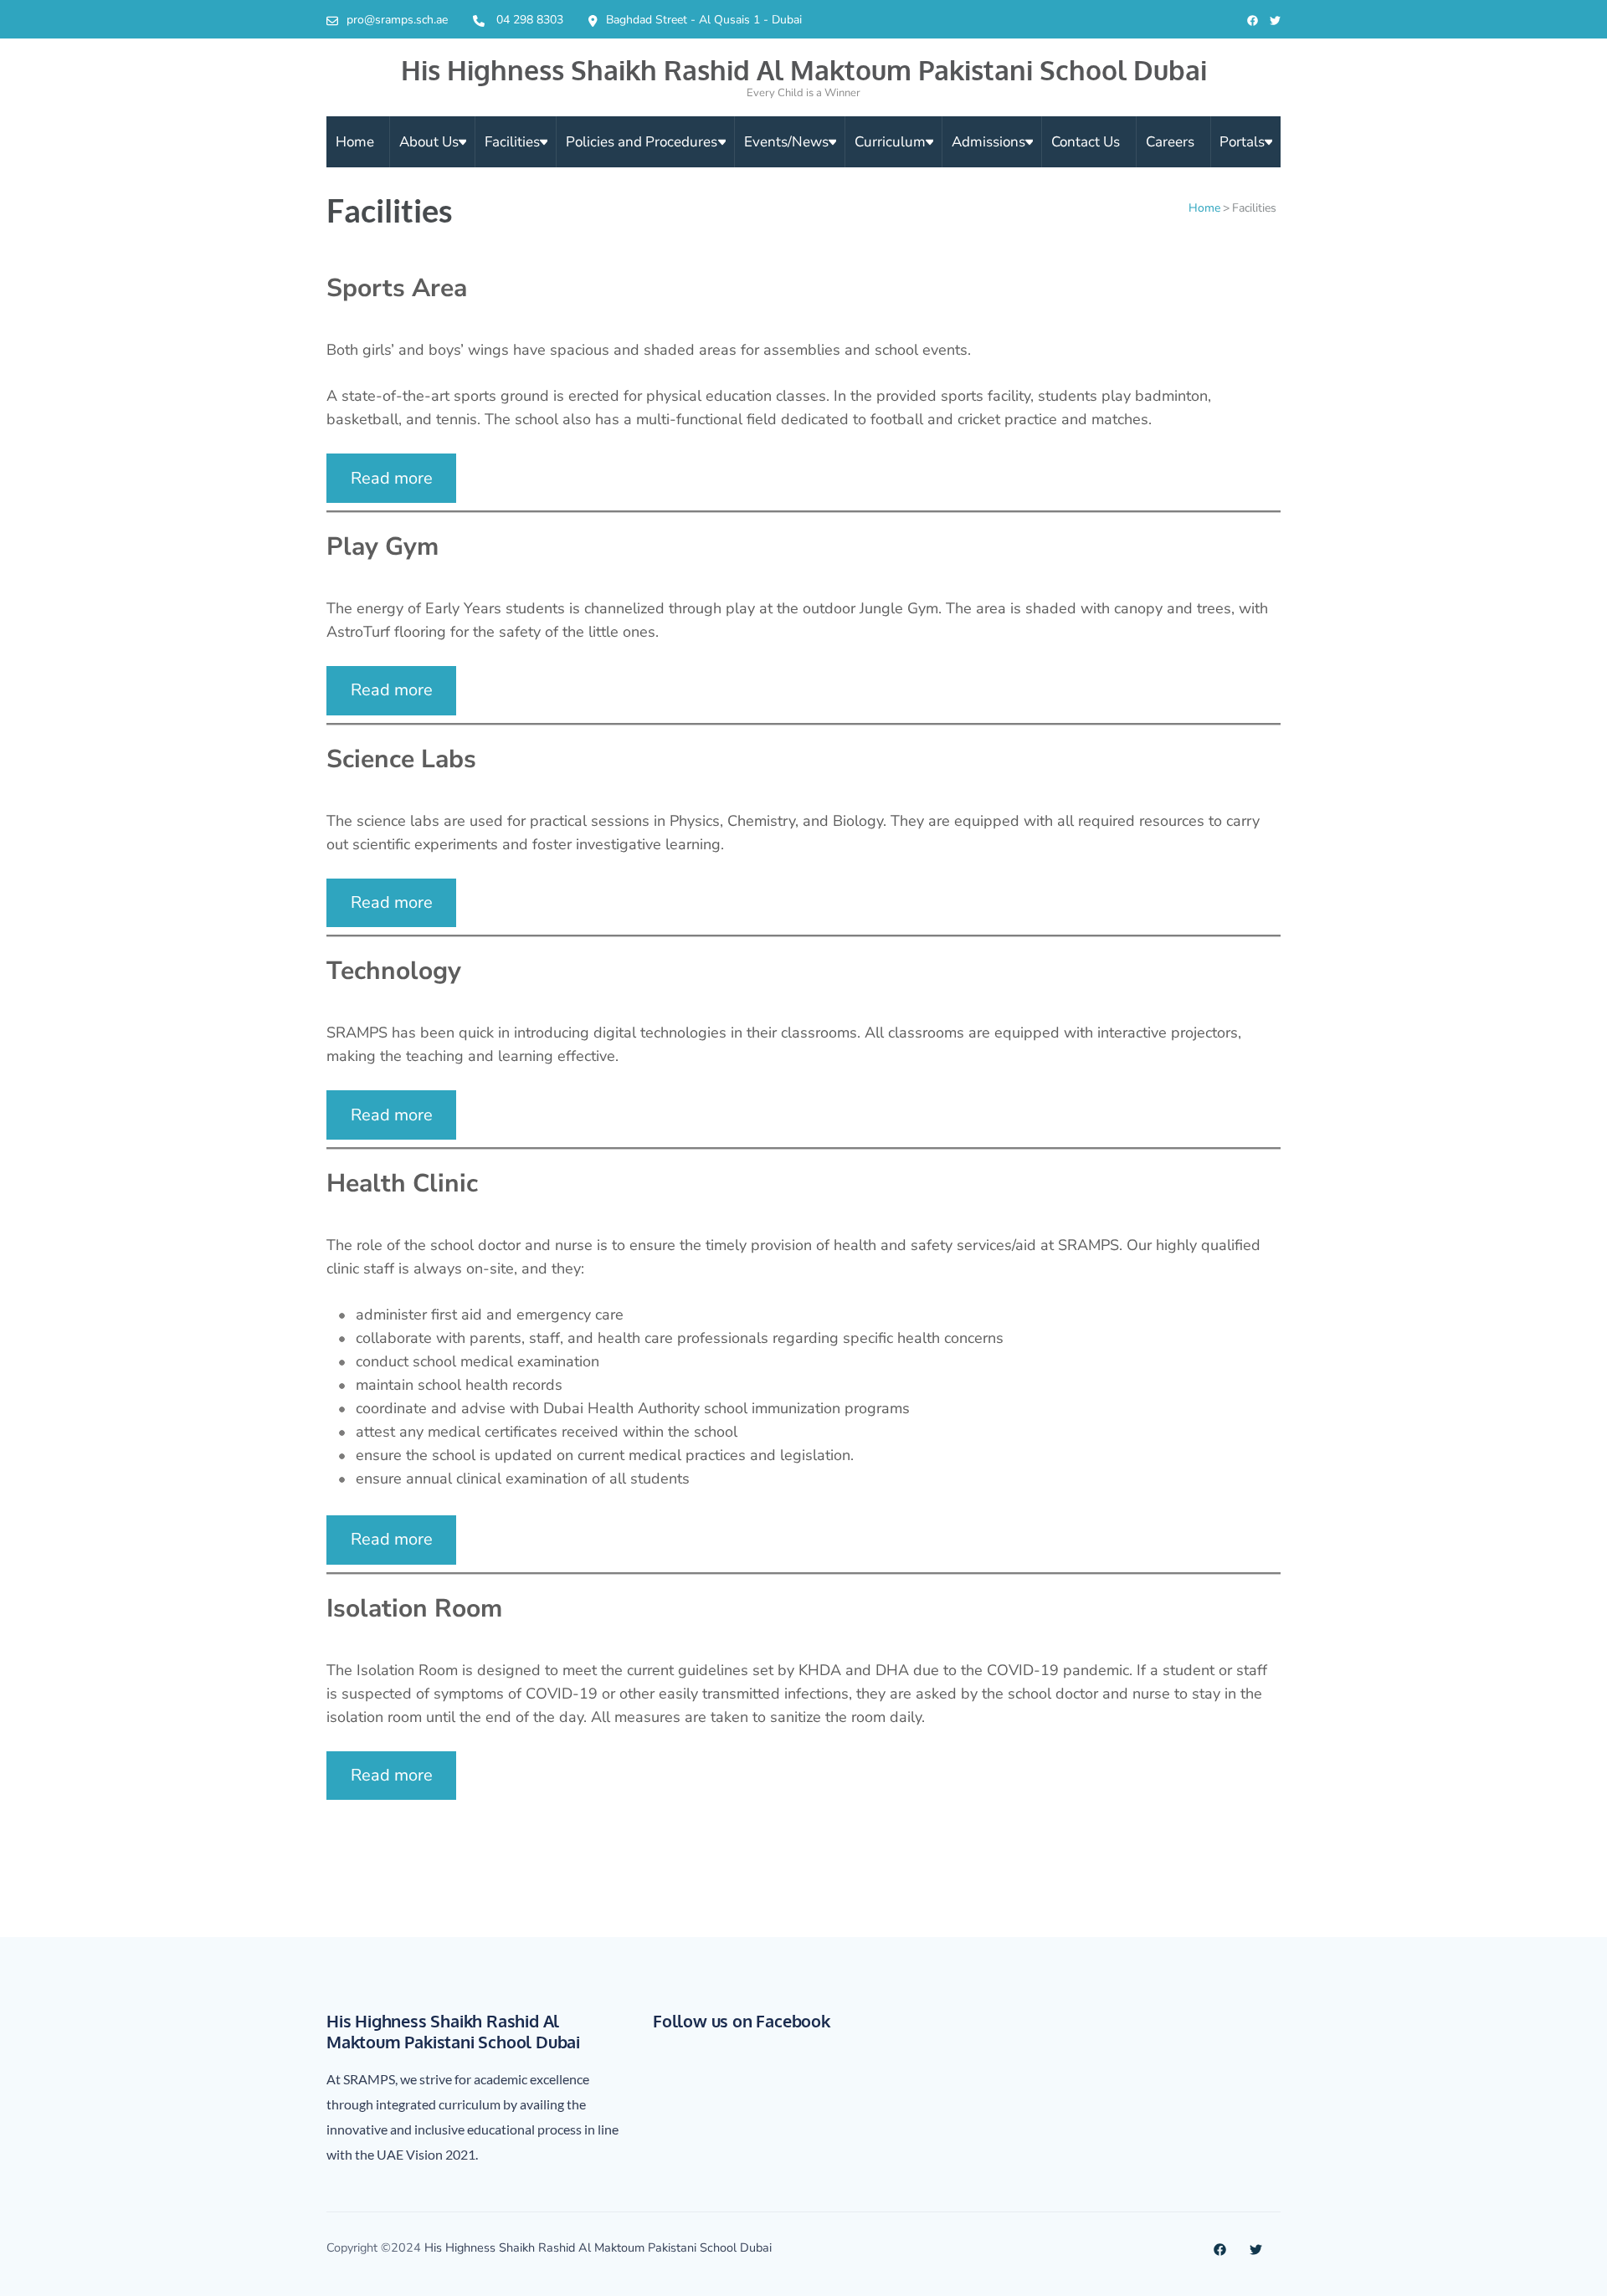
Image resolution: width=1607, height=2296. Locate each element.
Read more (392, 478)
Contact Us (1086, 142)
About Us (429, 142)
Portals (1242, 142)
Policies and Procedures (642, 142)
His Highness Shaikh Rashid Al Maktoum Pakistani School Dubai (804, 70)
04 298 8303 (530, 20)
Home (355, 142)
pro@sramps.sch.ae (397, 20)
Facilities (512, 142)
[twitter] (1275, 21)
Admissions (988, 142)
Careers (1170, 142)
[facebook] (1253, 21)
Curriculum (890, 142)
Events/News (786, 142)
